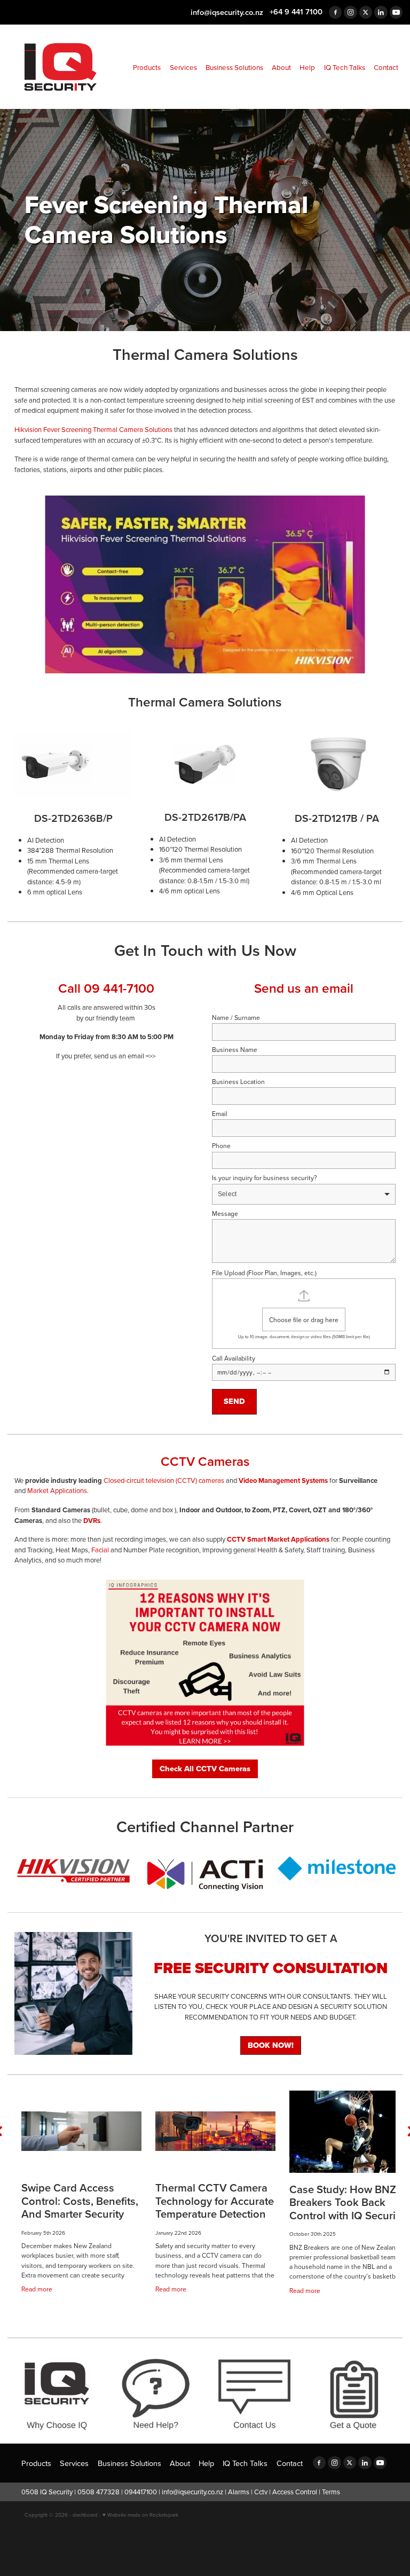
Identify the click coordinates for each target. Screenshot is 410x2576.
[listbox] (304, 1194)
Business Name (235, 1050)
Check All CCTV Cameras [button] (205, 1769)
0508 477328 (98, 2492)
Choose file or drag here (304, 1320)
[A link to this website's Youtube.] (396, 12)
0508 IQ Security (47, 2492)
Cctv (261, 2492)
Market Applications (57, 1490)
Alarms (239, 2492)
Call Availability (234, 1358)
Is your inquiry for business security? (265, 1178)
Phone (221, 1146)
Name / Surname (236, 1018)
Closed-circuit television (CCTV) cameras (164, 1480)
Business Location (238, 1082)
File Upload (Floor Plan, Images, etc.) (264, 1273)
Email (220, 1114)
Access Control (295, 2492)
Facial (100, 1550)
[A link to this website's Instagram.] (350, 12)
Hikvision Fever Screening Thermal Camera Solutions (93, 429)
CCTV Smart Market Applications (278, 1539)
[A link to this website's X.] (366, 12)
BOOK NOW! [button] (271, 2045)
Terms (331, 2492)
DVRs (92, 1521)
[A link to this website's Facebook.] (335, 12)
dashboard (85, 2515)
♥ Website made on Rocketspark (140, 2515)
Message (225, 1214)
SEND (234, 1401)
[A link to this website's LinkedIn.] (381, 12)
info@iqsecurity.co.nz (227, 11)
